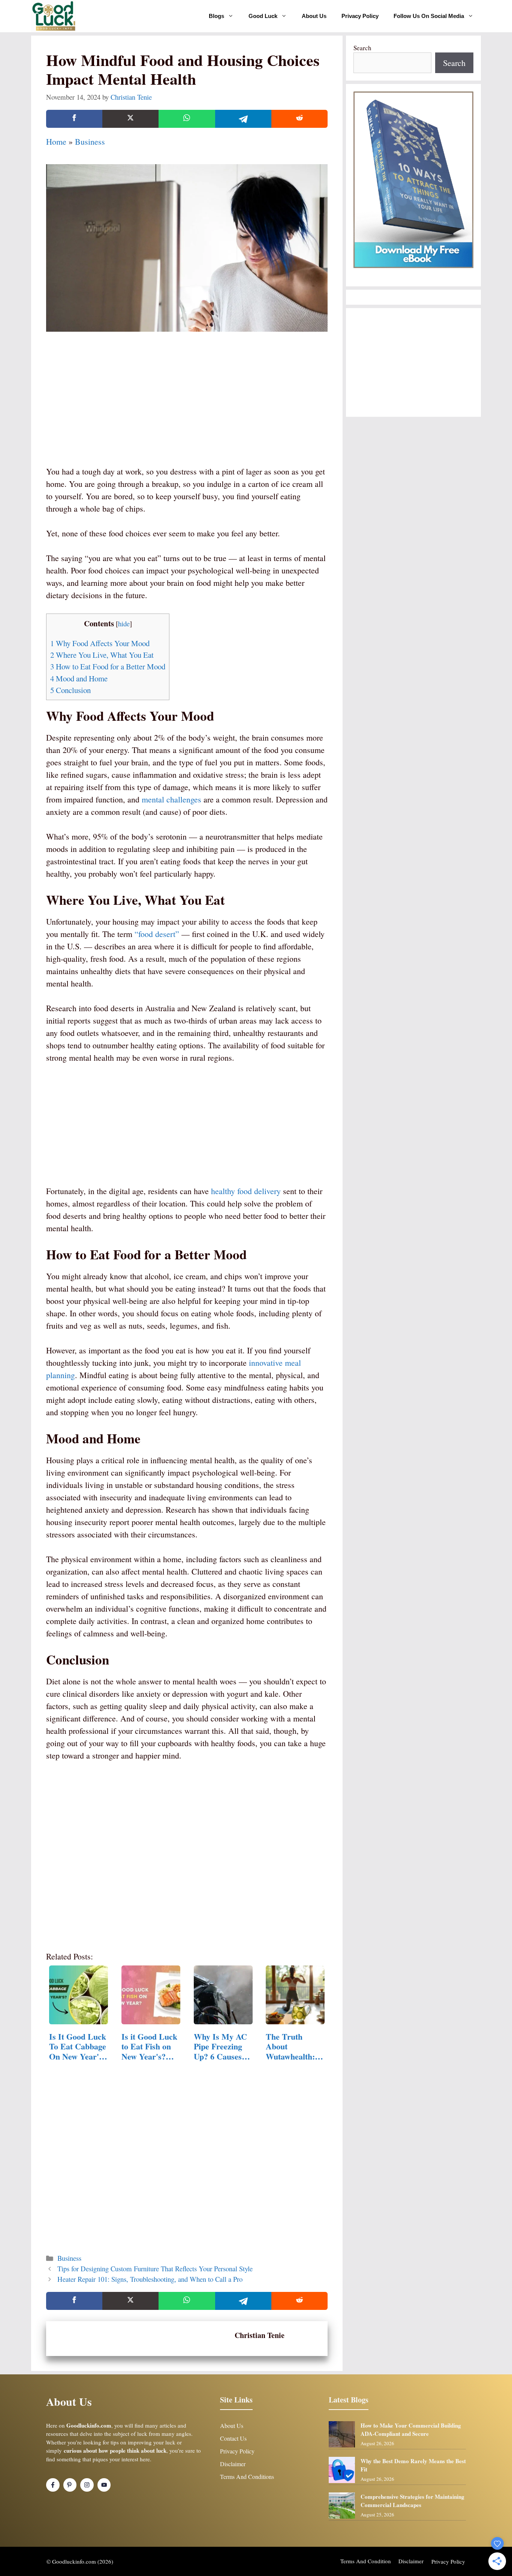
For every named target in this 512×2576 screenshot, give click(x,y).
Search (362, 48)
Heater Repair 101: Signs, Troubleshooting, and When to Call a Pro (150, 2279)
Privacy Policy (360, 16)
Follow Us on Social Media (429, 16)
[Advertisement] (187, 409)
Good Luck (263, 16)
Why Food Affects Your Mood (100, 643)
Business (90, 141)
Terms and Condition (366, 2561)
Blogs (216, 16)
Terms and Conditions (247, 2476)
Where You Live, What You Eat (102, 655)
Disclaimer (233, 2464)
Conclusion (70, 690)
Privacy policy (448, 2561)
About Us (314, 16)
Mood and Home (79, 678)
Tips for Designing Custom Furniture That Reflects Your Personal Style (155, 2268)
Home (56, 141)
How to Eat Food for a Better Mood (108, 666)
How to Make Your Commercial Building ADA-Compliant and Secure (411, 2430)
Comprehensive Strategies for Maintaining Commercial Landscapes (412, 2501)
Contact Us (233, 2438)
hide (124, 623)
